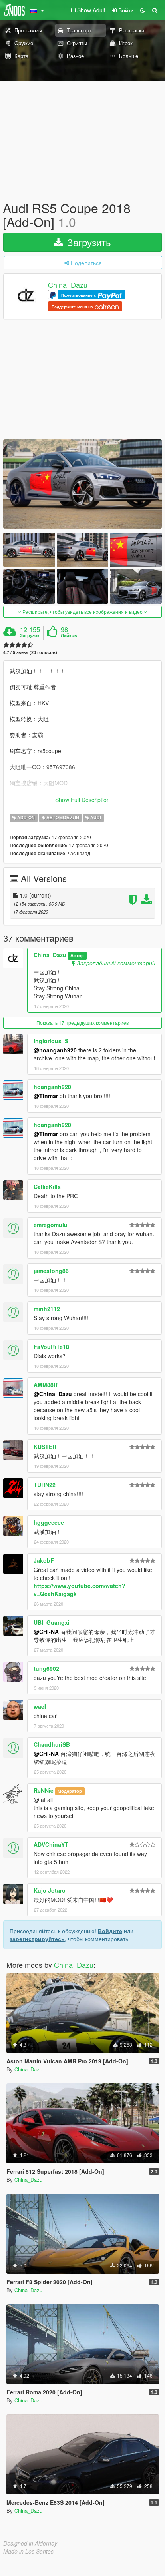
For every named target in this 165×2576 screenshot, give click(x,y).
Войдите (110, 1931)
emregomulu (51, 1225)
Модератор (70, 1791)
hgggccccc (49, 1522)
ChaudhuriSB (52, 1744)
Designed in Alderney (30, 2543)
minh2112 (47, 1309)
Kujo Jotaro (50, 1890)
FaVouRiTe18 (51, 1347)
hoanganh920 (52, 1087)
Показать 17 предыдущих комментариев (82, 1023)
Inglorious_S (51, 1041)
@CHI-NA (46, 1632)
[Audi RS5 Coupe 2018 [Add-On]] (82, 484)
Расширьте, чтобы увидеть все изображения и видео (82, 612)
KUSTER (45, 1447)
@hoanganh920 (55, 1050)
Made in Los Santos (28, 2551)
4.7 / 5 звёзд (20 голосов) (30, 652)
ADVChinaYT (51, 1844)
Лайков (69, 635)
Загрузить (88, 242)
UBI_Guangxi (52, 1622)
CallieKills (47, 1187)
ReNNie (44, 1790)
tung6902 (46, 1668)
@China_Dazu (53, 1394)
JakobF (44, 1560)
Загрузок (30, 635)
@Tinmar (46, 1096)
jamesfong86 (51, 1271)
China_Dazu (68, 285)
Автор (77, 955)
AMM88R (46, 1385)
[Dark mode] (143, 10)
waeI (40, 1706)
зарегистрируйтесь (37, 1939)
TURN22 (45, 1485)
